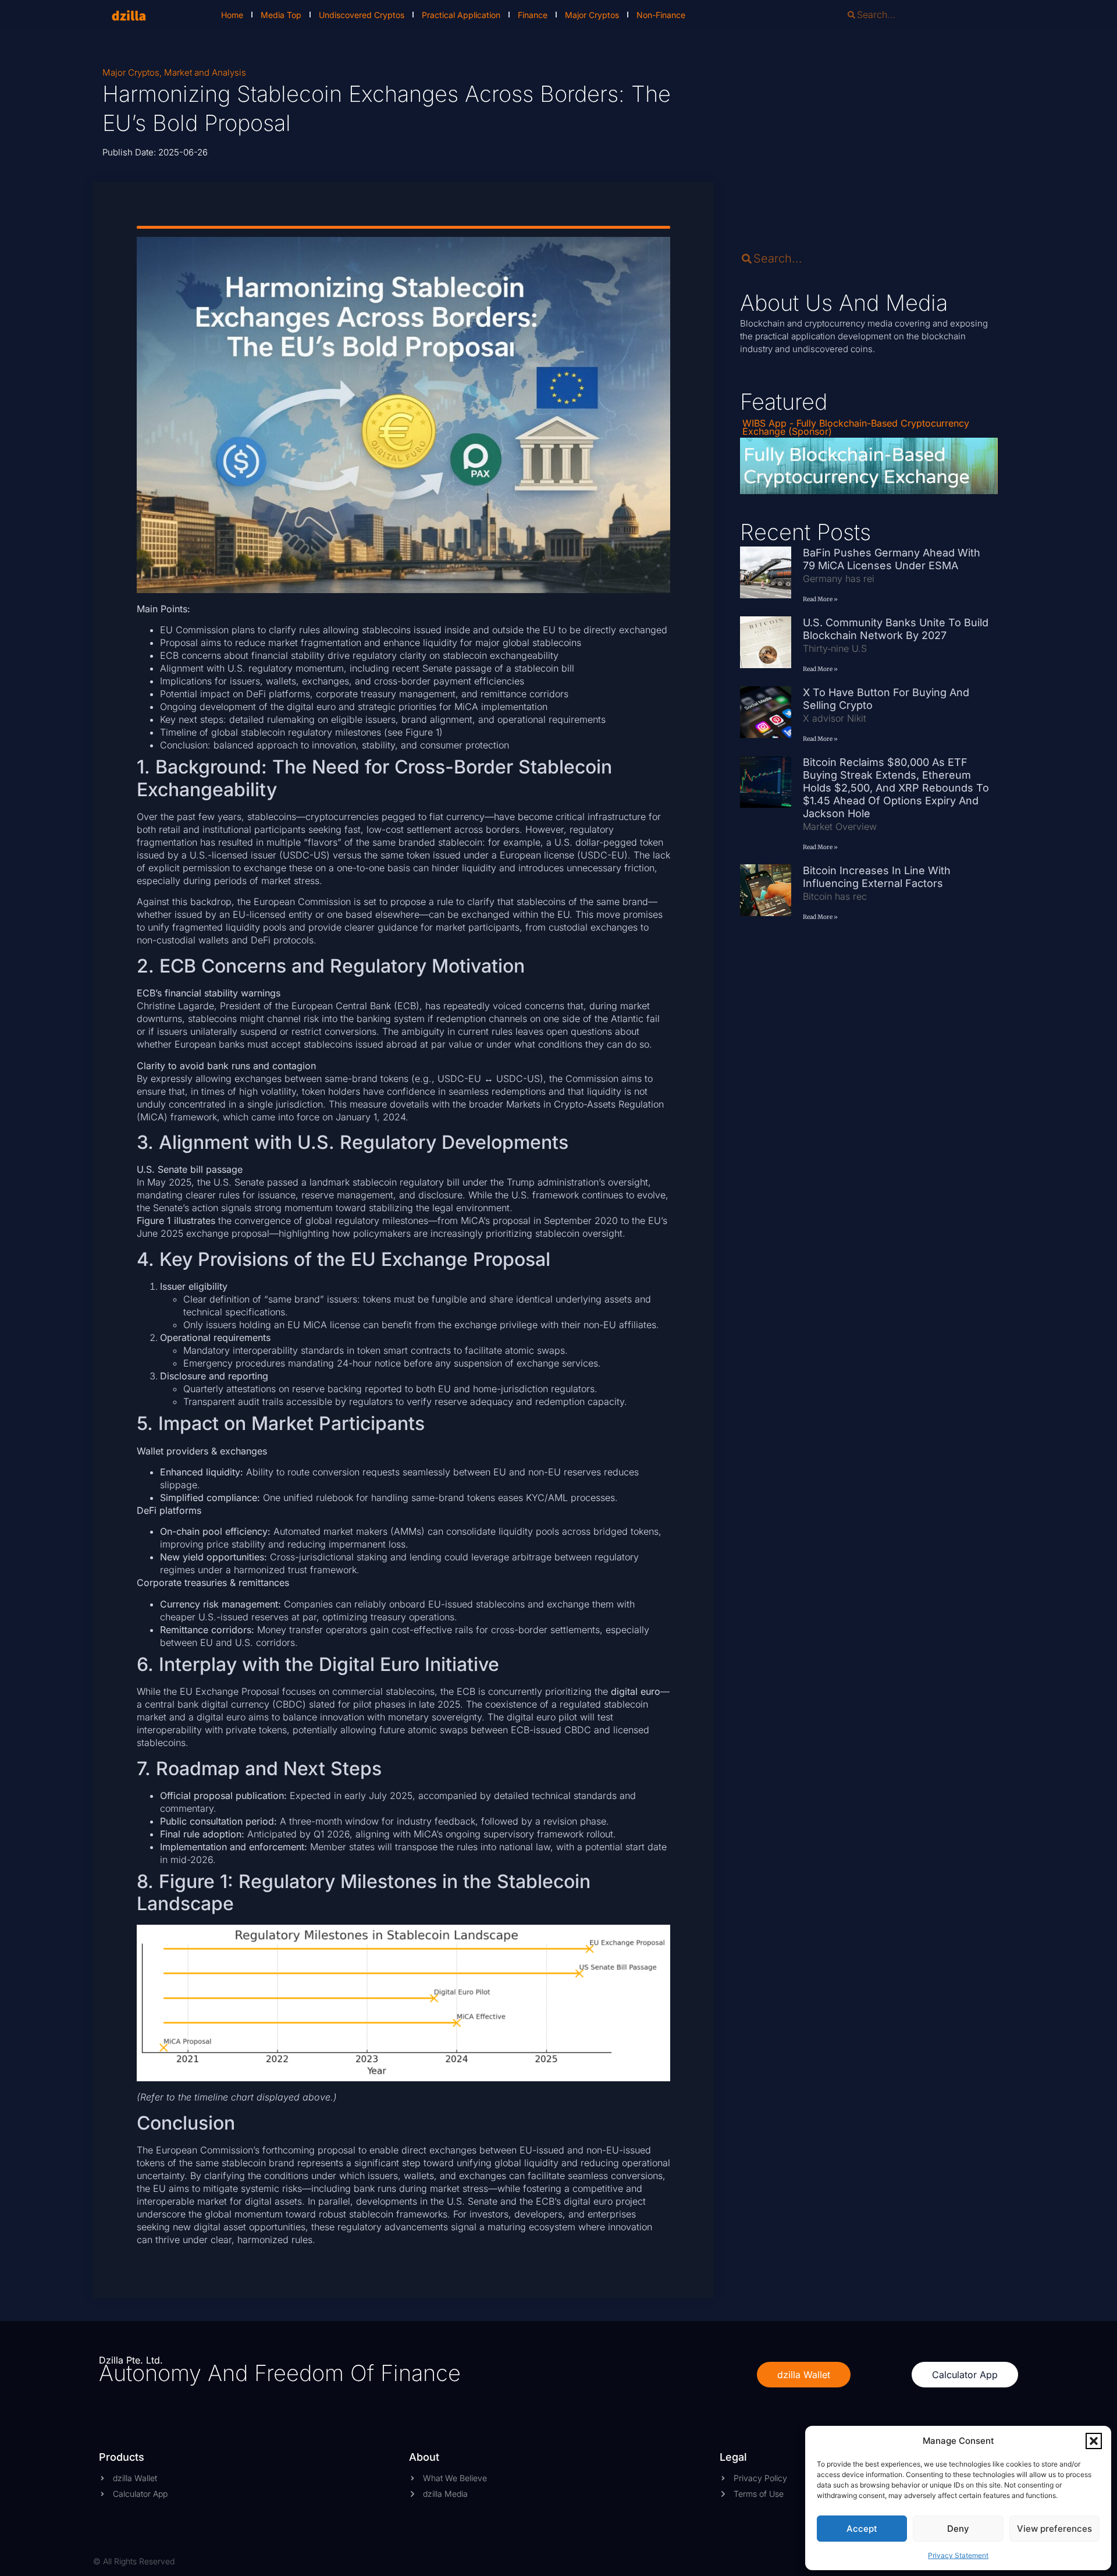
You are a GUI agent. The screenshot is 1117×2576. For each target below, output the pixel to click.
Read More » (820, 599)
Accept (862, 2529)
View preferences (1054, 2529)
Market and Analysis (205, 72)
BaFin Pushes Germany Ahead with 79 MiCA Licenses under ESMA (892, 559)
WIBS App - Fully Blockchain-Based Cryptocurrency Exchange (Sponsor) (856, 427)
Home (232, 15)
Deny (958, 2529)
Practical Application (461, 15)
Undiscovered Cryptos (362, 15)
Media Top (281, 15)
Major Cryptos (592, 15)
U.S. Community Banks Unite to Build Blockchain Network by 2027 (896, 629)
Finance (533, 15)
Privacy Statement (958, 2555)
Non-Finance (661, 15)
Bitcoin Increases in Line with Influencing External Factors (877, 877)
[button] (1094, 2441)
